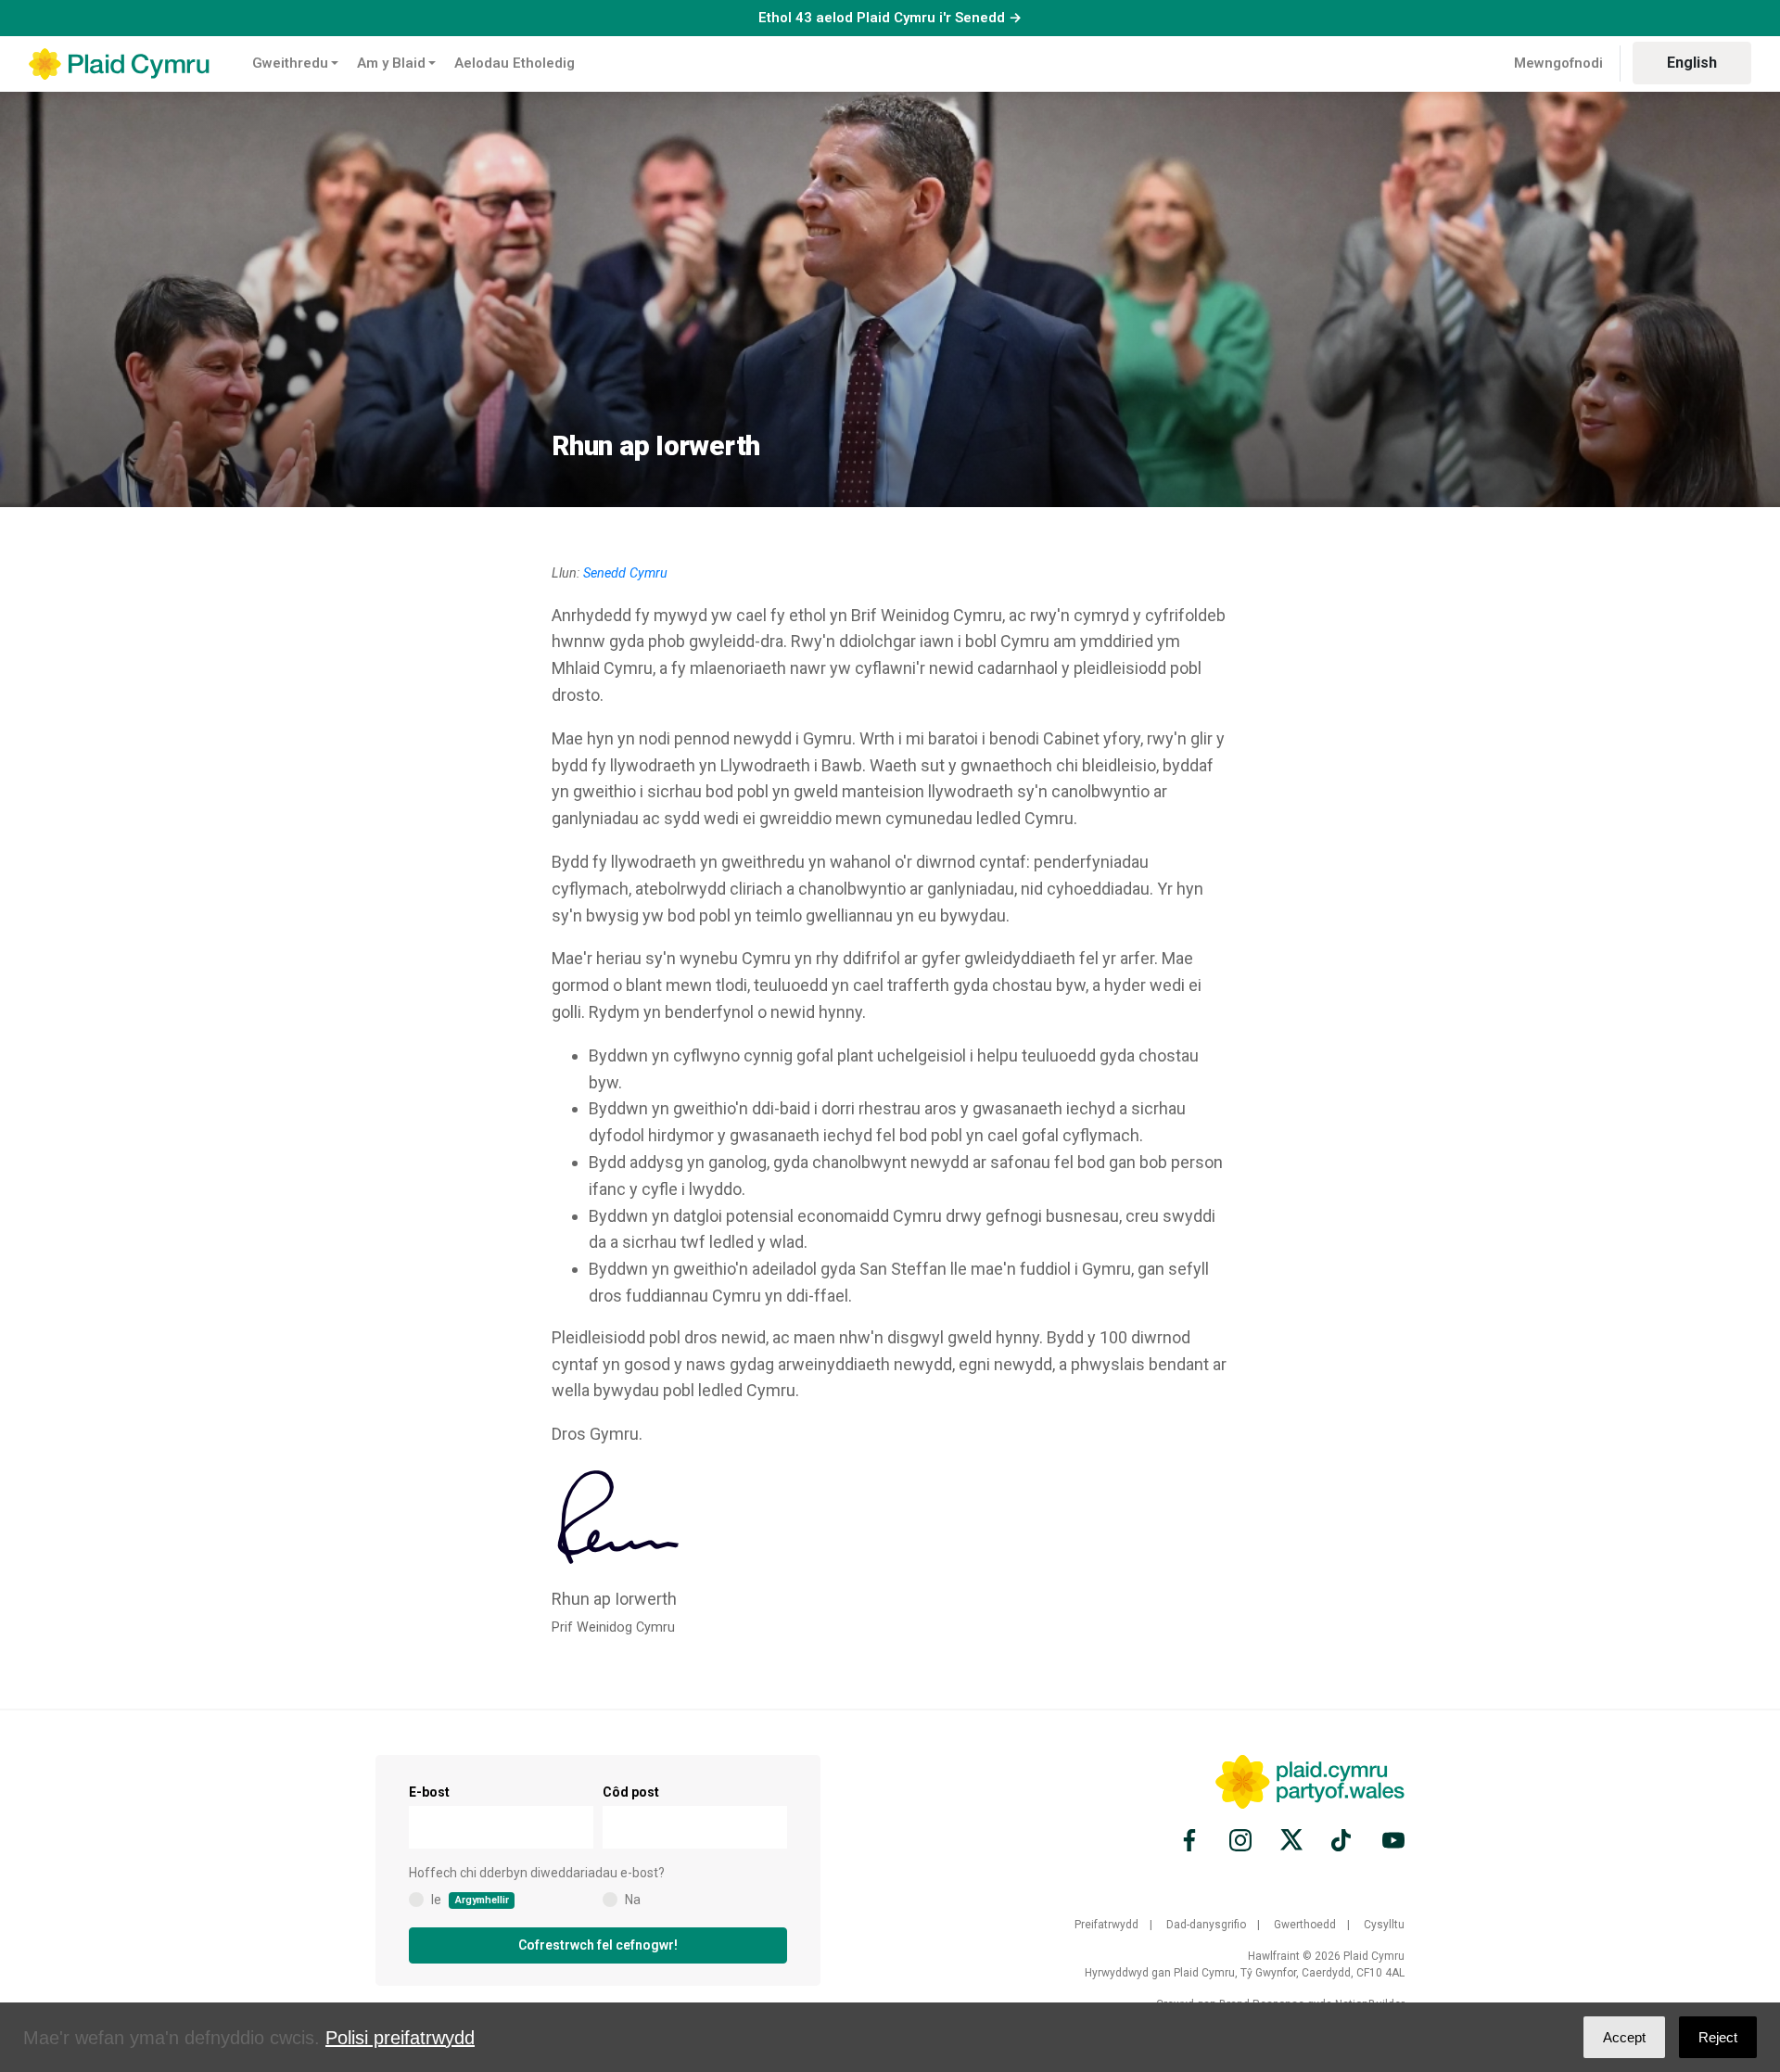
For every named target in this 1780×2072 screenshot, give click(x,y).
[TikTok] (1342, 1840)
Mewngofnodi (1558, 63)
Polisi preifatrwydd (400, 2038)
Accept (1624, 2037)
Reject (1718, 2037)
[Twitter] (1291, 1840)
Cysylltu (1384, 1925)
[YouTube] (1391, 1840)
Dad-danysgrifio (1206, 1925)
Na (633, 1900)
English (1692, 63)
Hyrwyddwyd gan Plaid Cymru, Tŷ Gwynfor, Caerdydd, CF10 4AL (1245, 1973)
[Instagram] (1240, 1840)
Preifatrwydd (1106, 1925)
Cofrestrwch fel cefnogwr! (598, 1945)
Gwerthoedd (1305, 1925)
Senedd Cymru (625, 573)
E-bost (429, 1792)
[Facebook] (1192, 1840)
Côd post (631, 1792)
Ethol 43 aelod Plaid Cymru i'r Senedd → (890, 18)
